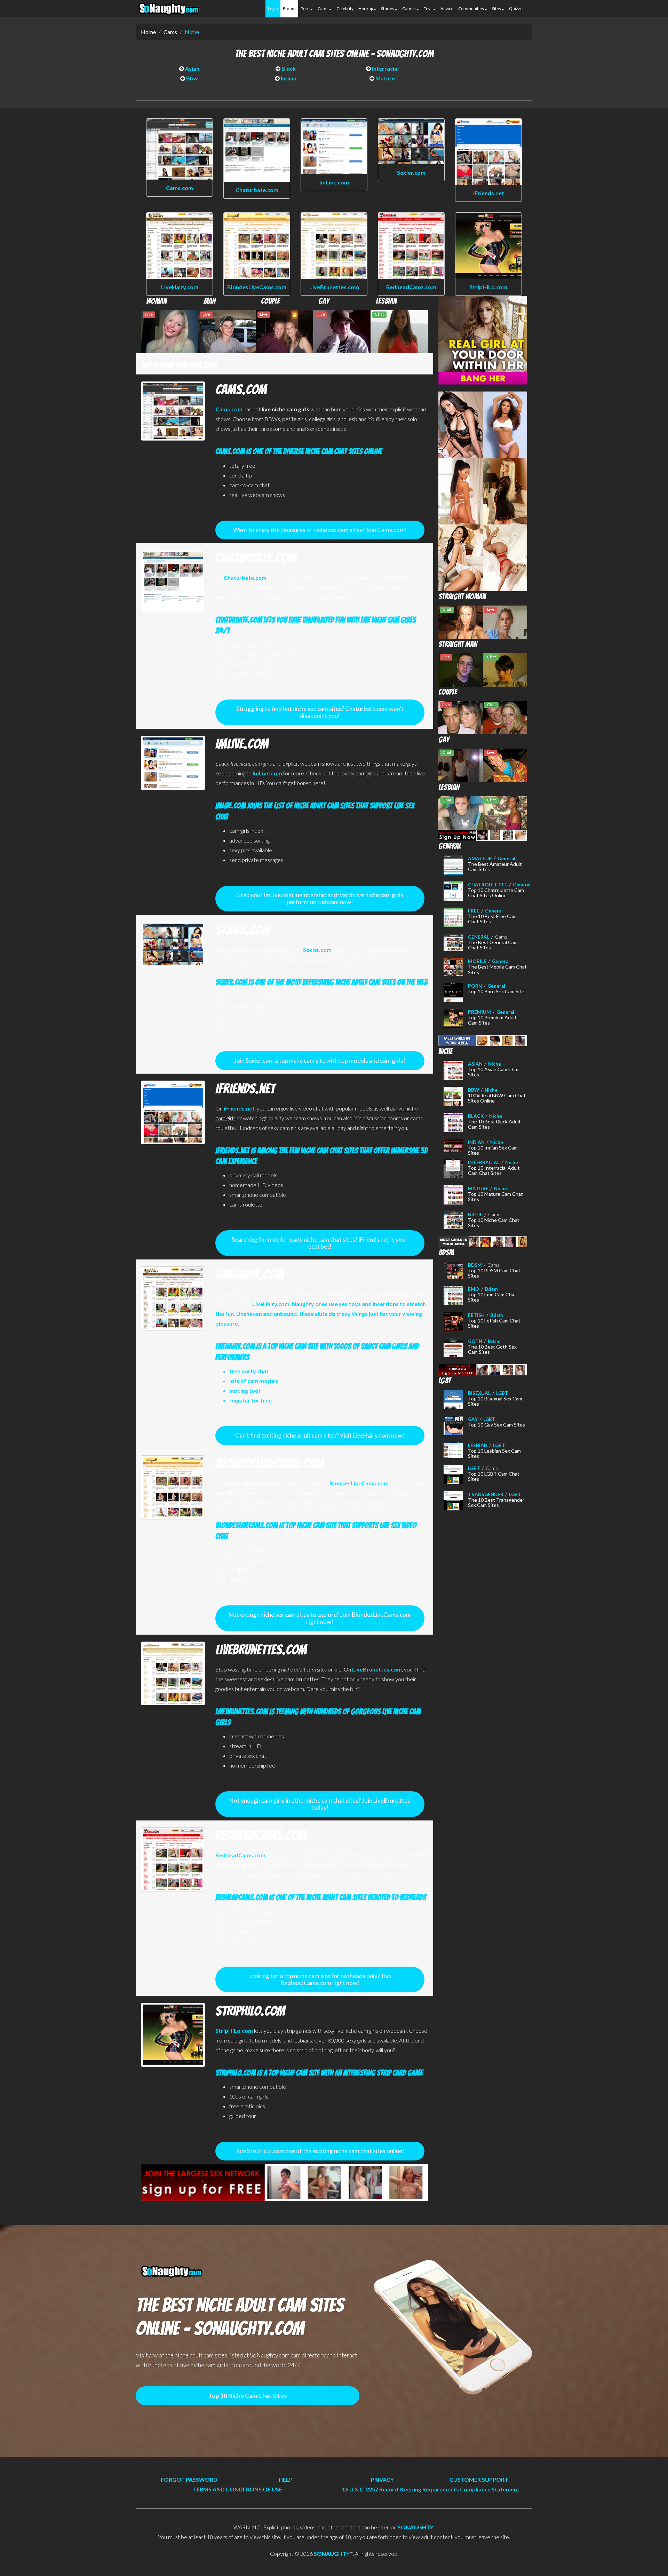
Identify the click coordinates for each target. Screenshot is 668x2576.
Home (148, 32)
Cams (170, 32)
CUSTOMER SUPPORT (479, 2479)
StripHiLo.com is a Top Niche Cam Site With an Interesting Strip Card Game (319, 2073)
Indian (288, 78)
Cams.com (180, 188)
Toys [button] (428, 9)
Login (273, 9)
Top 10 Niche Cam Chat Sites (248, 2396)
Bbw (192, 78)
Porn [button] (305, 9)
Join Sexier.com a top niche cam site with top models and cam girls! (320, 1061)
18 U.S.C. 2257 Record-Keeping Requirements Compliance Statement (431, 2489)
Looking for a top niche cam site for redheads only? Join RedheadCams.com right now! (320, 1979)
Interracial (385, 68)
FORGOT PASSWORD (189, 2479)
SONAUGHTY (416, 2527)
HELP (286, 2479)
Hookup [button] (366, 9)
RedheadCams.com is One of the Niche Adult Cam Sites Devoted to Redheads (321, 1897)
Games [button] (409, 9)
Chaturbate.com (257, 190)
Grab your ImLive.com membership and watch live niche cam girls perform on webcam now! (320, 898)
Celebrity (345, 9)
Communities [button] (471, 9)
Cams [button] (323, 9)
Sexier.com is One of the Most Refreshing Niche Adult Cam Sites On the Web (321, 982)
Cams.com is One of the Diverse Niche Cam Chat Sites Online (299, 451)
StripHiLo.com (488, 287)
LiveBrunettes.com (334, 287)
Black (288, 68)
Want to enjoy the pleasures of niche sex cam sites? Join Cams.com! (320, 530)
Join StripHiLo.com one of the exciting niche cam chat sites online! (320, 2151)
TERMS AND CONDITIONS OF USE (237, 2489)
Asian (192, 68)
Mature (385, 78)
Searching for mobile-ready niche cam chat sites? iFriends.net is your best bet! (320, 1243)
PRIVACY (382, 2479)
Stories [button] (388, 9)
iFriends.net (489, 193)
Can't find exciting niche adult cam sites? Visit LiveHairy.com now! (320, 1435)
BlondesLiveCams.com (257, 287)
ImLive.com (334, 182)
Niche (192, 32)
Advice (447, 9)
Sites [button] (497, 9)
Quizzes (517, 9)
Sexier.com (411, 172)
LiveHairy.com (180, 287)
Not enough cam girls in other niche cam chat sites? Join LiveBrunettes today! (320, 1804)
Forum (289, 9)
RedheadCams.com (411, 287)
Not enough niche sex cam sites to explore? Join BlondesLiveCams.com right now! (320, 1618)
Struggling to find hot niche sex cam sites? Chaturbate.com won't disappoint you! (320, 712)
